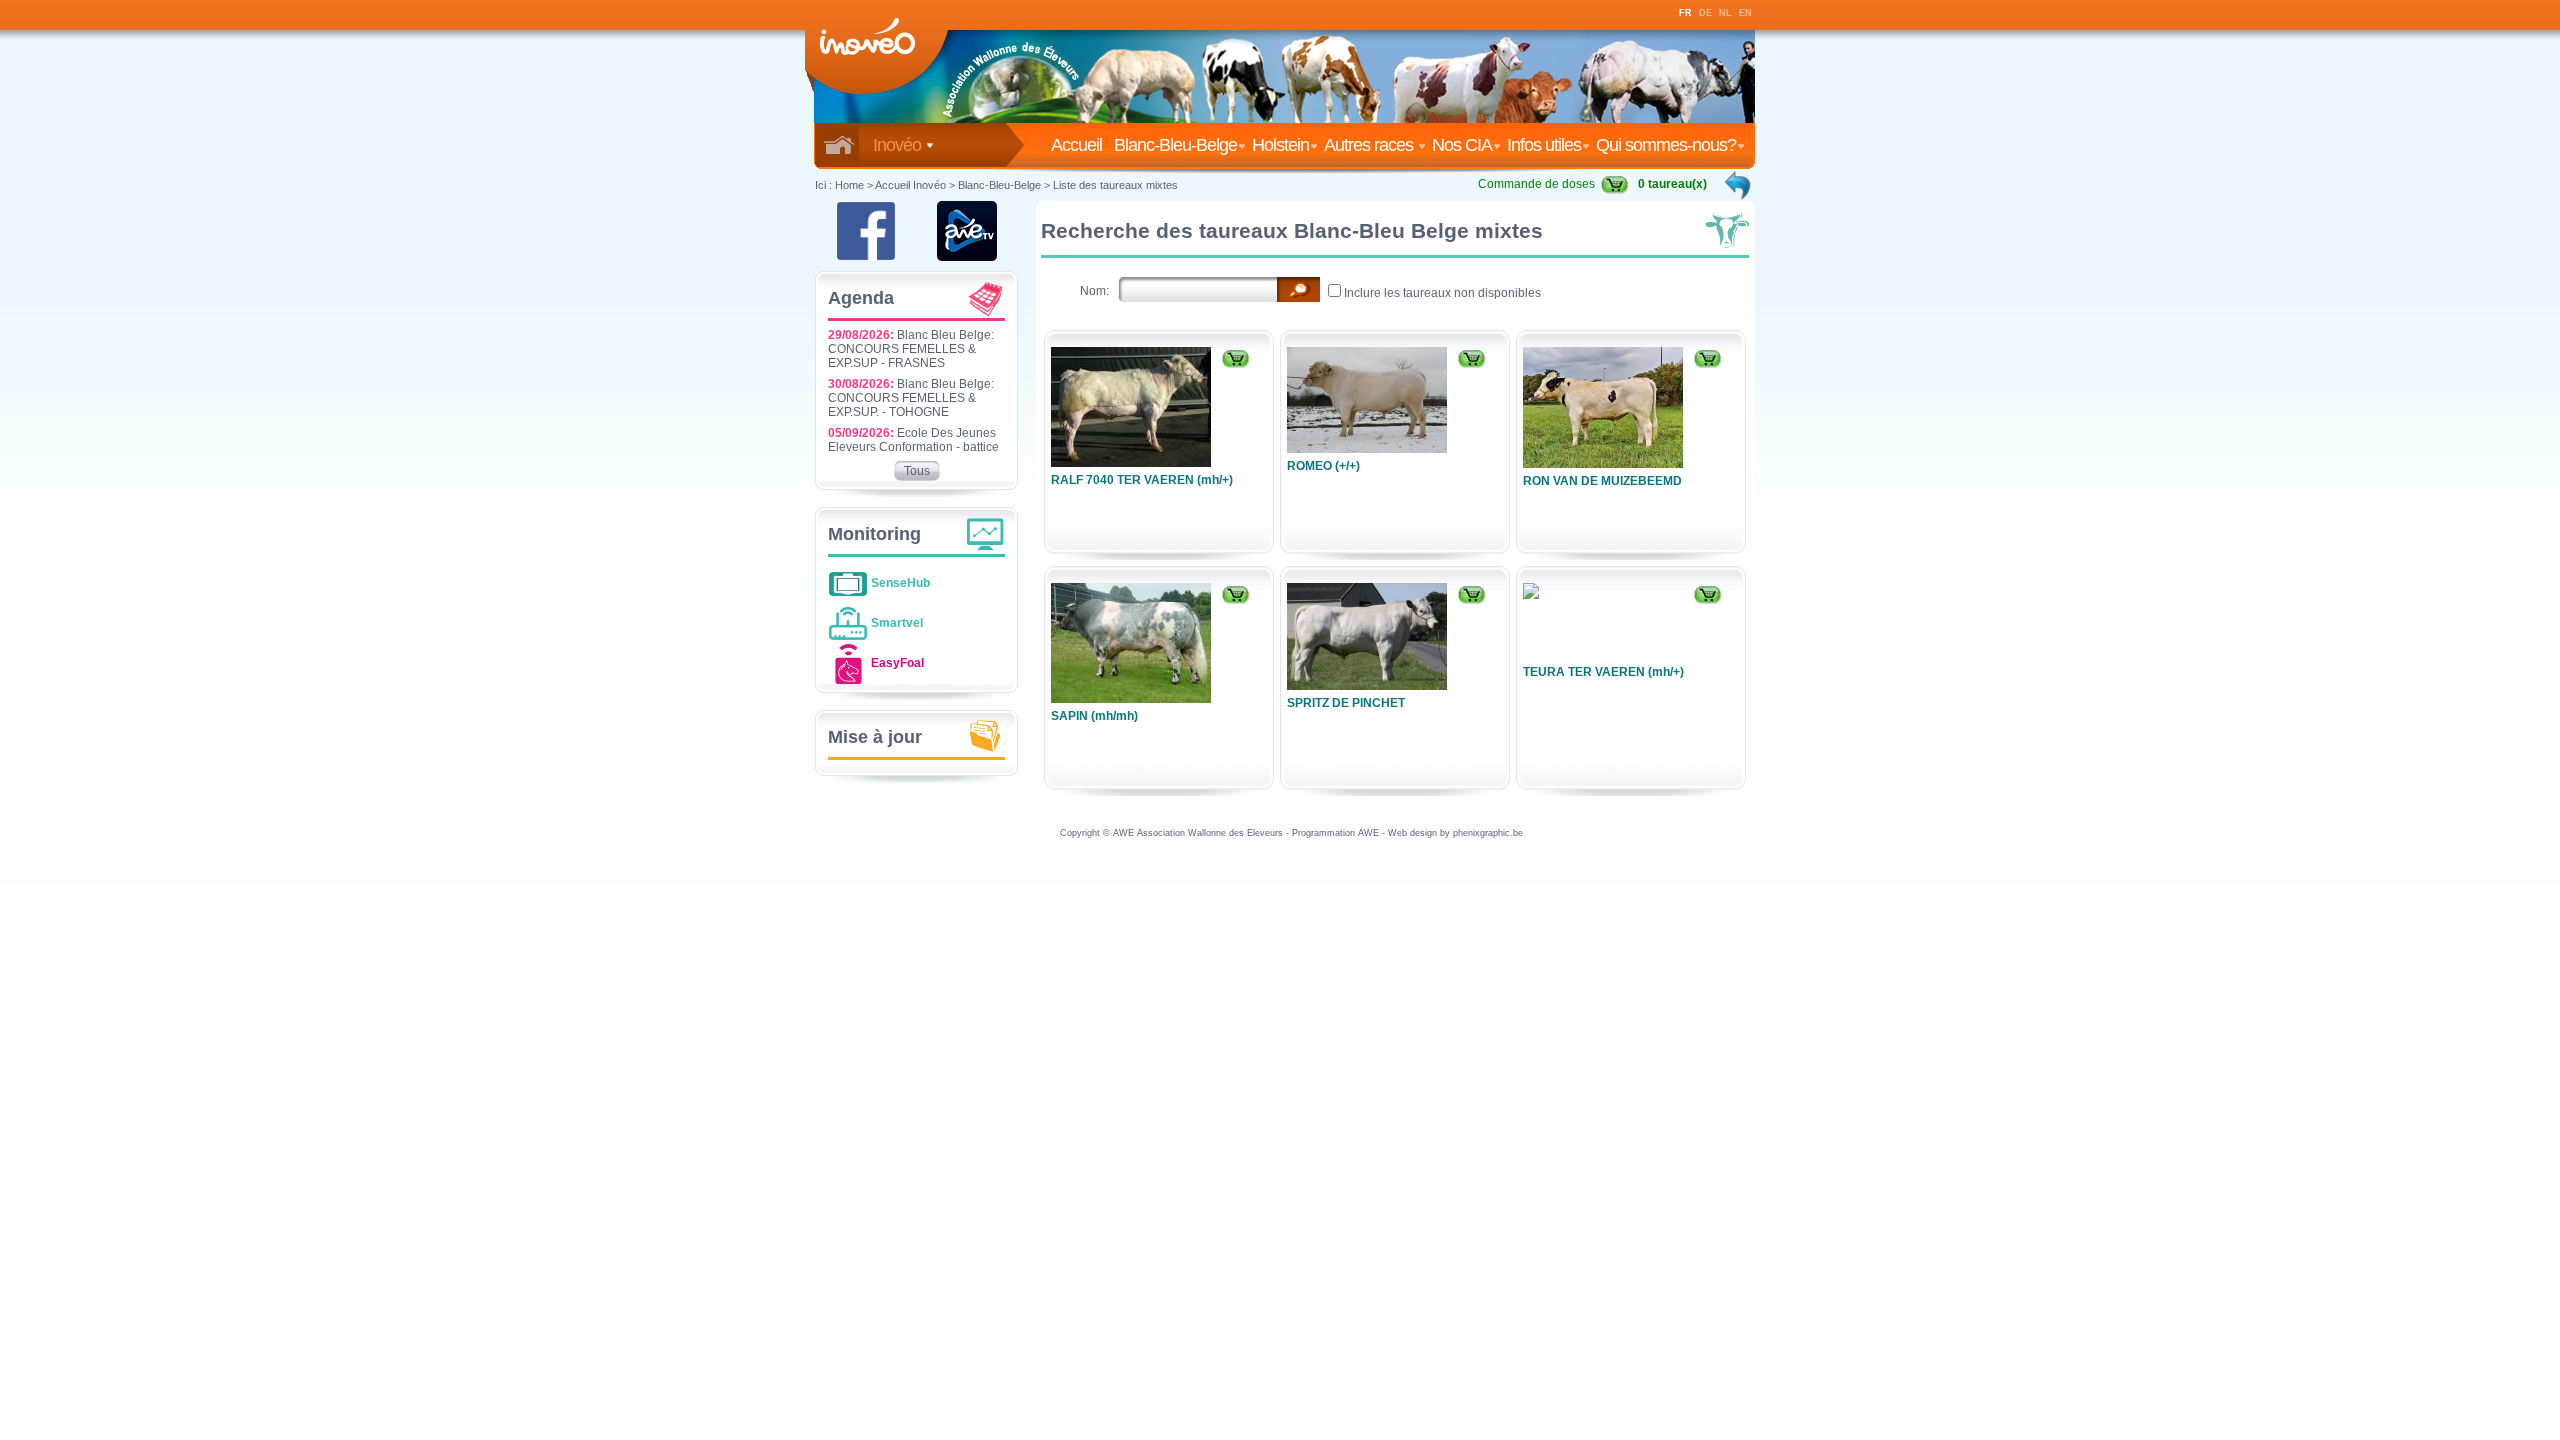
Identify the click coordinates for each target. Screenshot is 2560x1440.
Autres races (1370, 145)
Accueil (1080, 145)
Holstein (1280, 145)
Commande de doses (1536, 184)
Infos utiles (1544, 145)
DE (1705, 13)
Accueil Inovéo (910, 185)
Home (849, 185)
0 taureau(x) (1672, 184)
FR (1685, 13)
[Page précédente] (1739, 185)
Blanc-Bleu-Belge (1175, 145)
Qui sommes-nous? (1666, 145)
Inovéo (899, 145)
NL (1725, 13)
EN (1745, 13)
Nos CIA (1462, 145)
